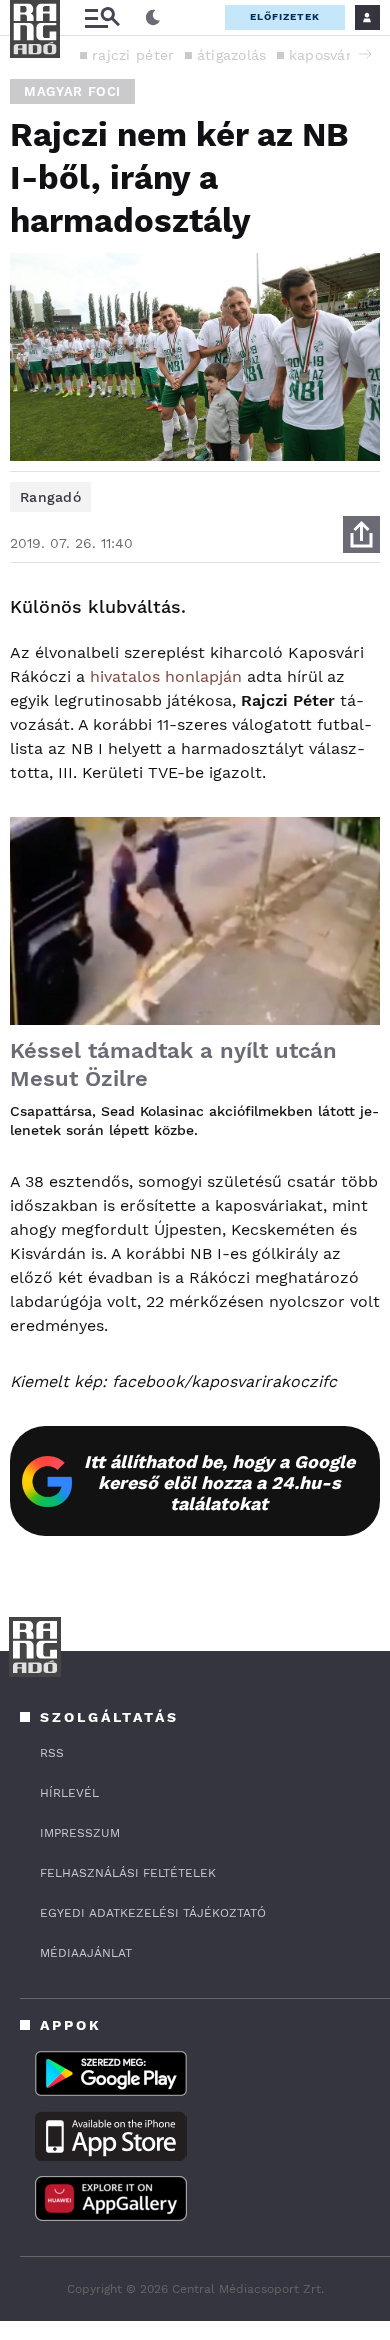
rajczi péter (133, 55)
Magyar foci (72, 91)
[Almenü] (102, 17)
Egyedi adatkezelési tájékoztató (153, 1913)
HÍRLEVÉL (69, 1793)
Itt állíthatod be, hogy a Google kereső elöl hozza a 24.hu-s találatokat (219, 1482)
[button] (365, 54)
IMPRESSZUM (80, 1833)
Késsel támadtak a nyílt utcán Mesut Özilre (173, 1064)
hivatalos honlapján (166, 676)
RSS (52, 1753)
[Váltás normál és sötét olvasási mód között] (153, 18)
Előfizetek (285, 16)
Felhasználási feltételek (128, 1873)
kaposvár (320, 55)
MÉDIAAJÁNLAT (86, 1953)
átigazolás (232, 55)
